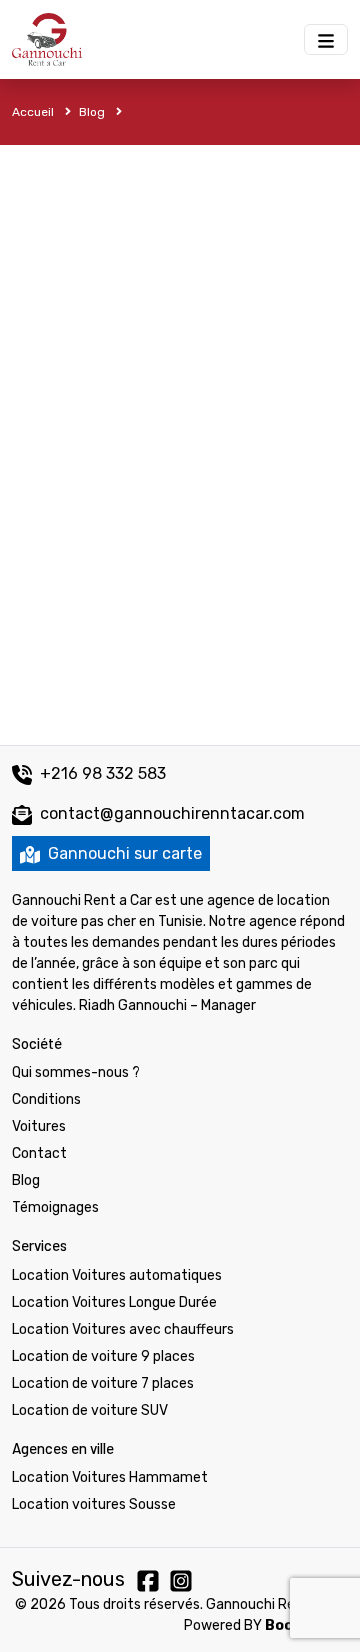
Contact (39, 1153)
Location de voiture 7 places (103, 1383)
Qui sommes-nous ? (76, 1072)
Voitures (39, 1126)
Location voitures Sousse (94, 1504)
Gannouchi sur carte (123, 853)
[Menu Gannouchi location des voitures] (326, 39)
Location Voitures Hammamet (110, 1477)
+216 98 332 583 (101, 773)
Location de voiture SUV (90, 1410)
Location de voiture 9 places (103, 1356)
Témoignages (55, 1207)
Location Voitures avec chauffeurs (123, 1329)
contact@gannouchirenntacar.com (172, 813)
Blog (93, 112)
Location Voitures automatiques (117, 1275)
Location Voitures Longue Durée (114, 1302)
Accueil (34, 112)
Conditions (46, 1099)
